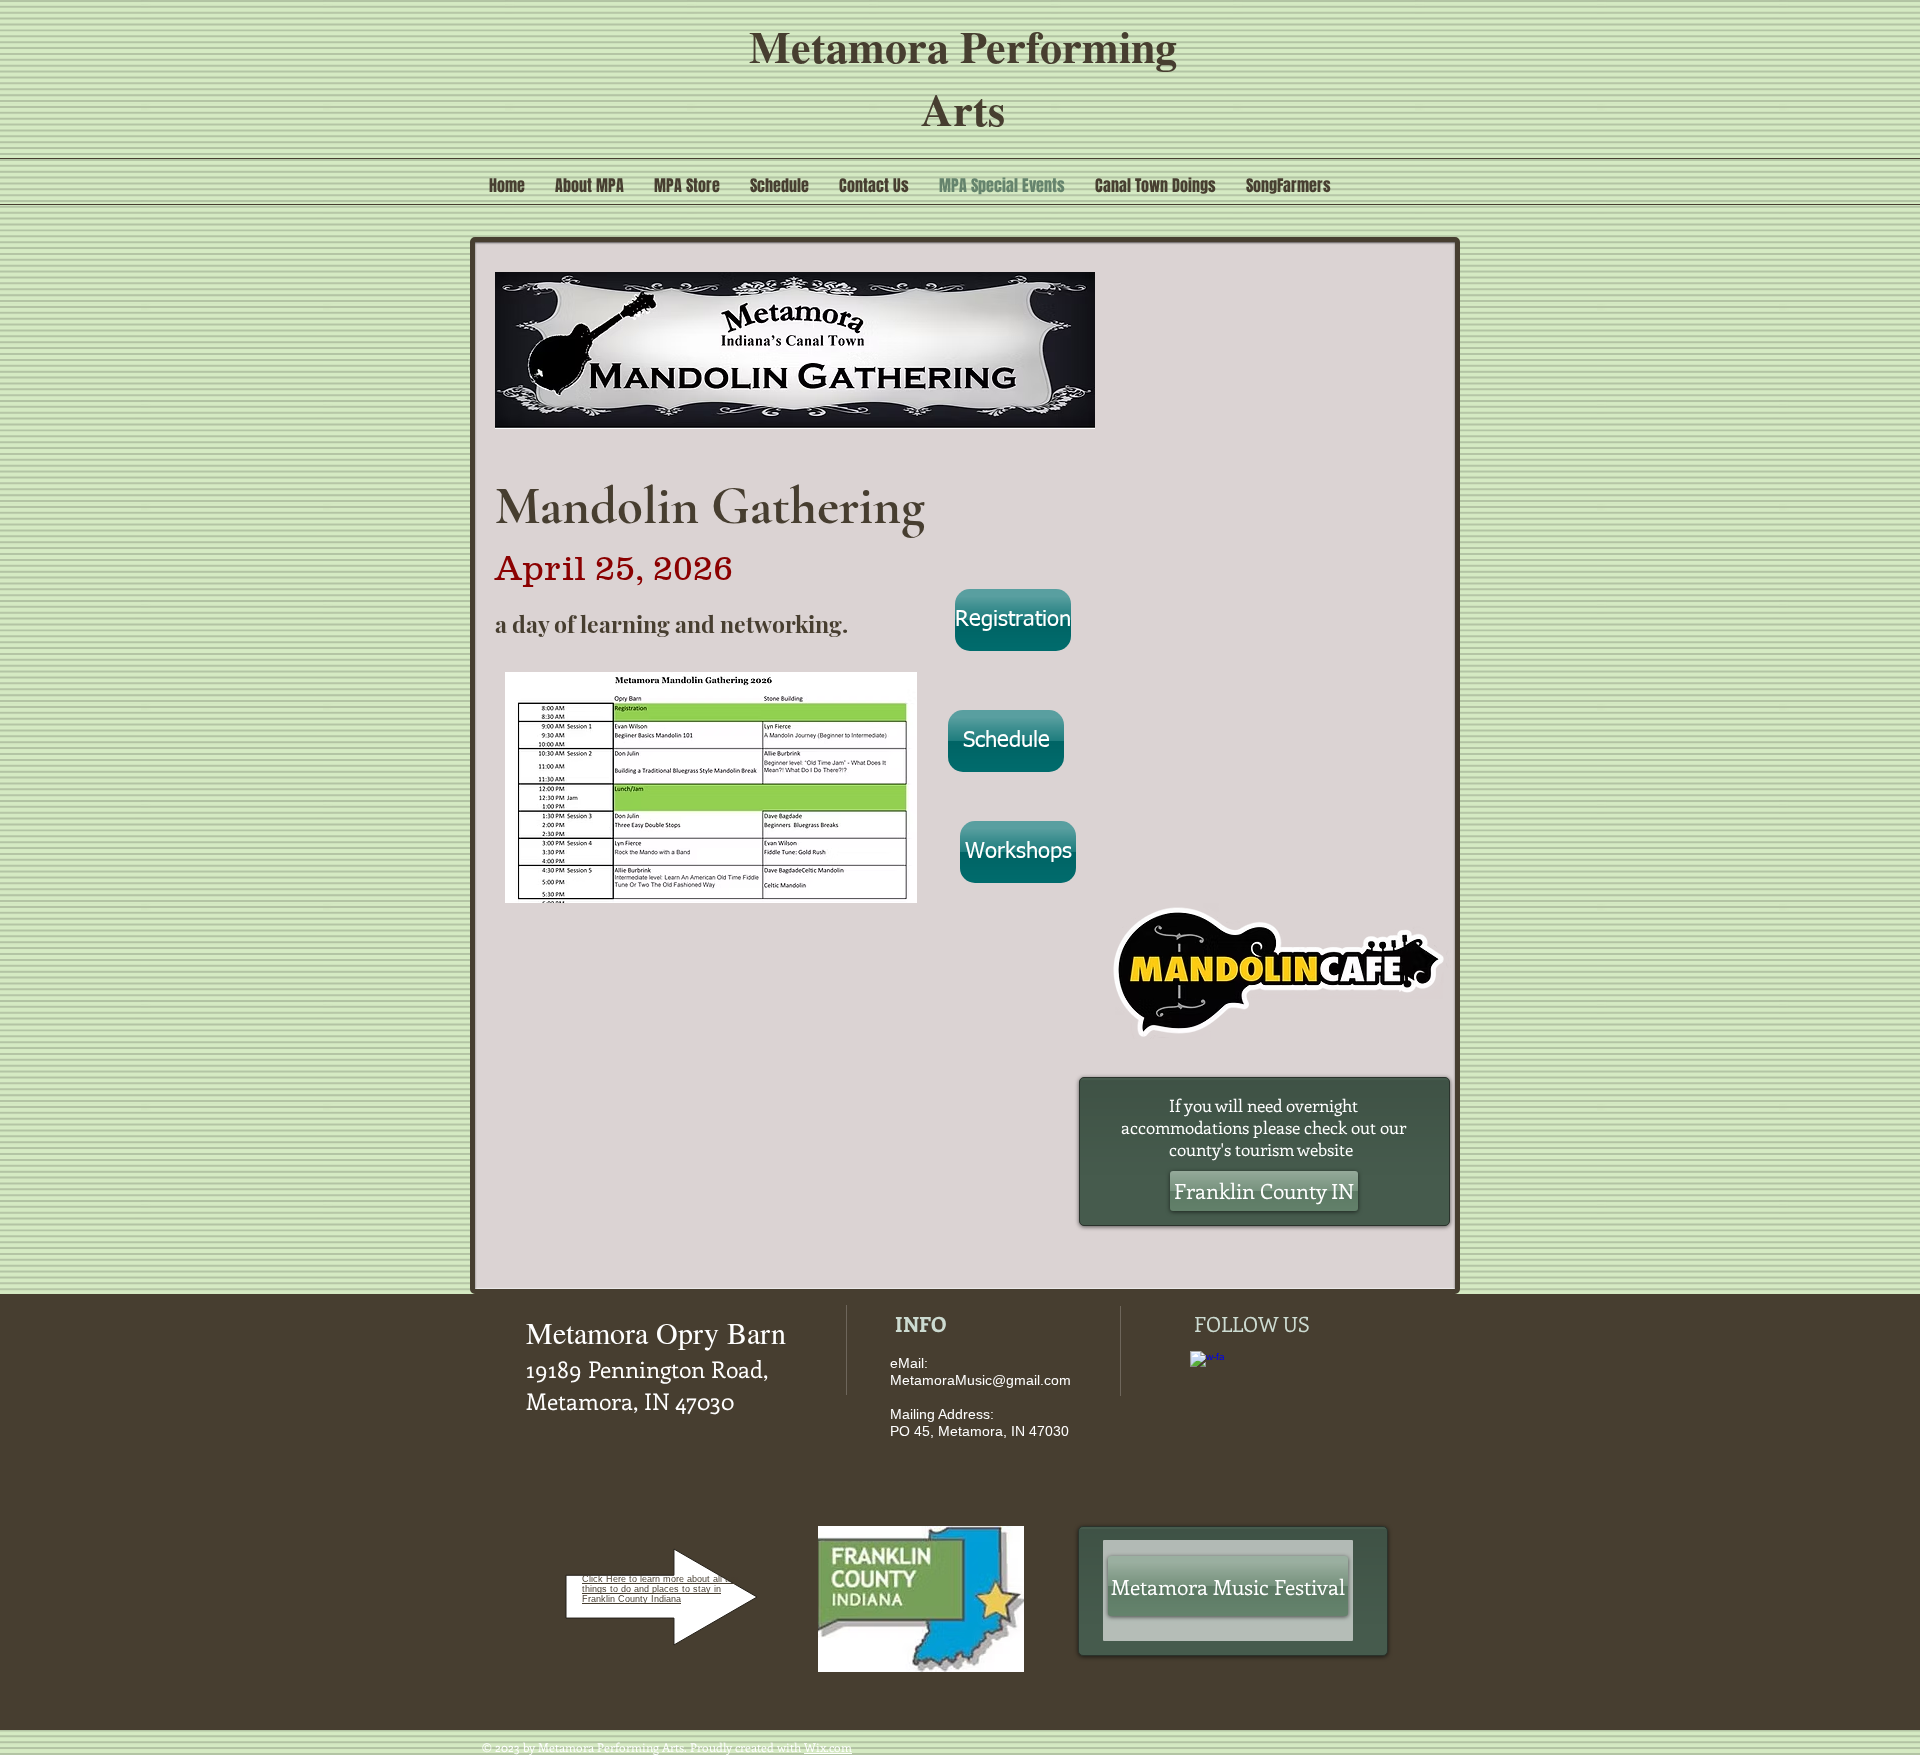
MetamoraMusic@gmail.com (980, 1380)
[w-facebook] (1207, 1368)
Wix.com (828, 1747)
